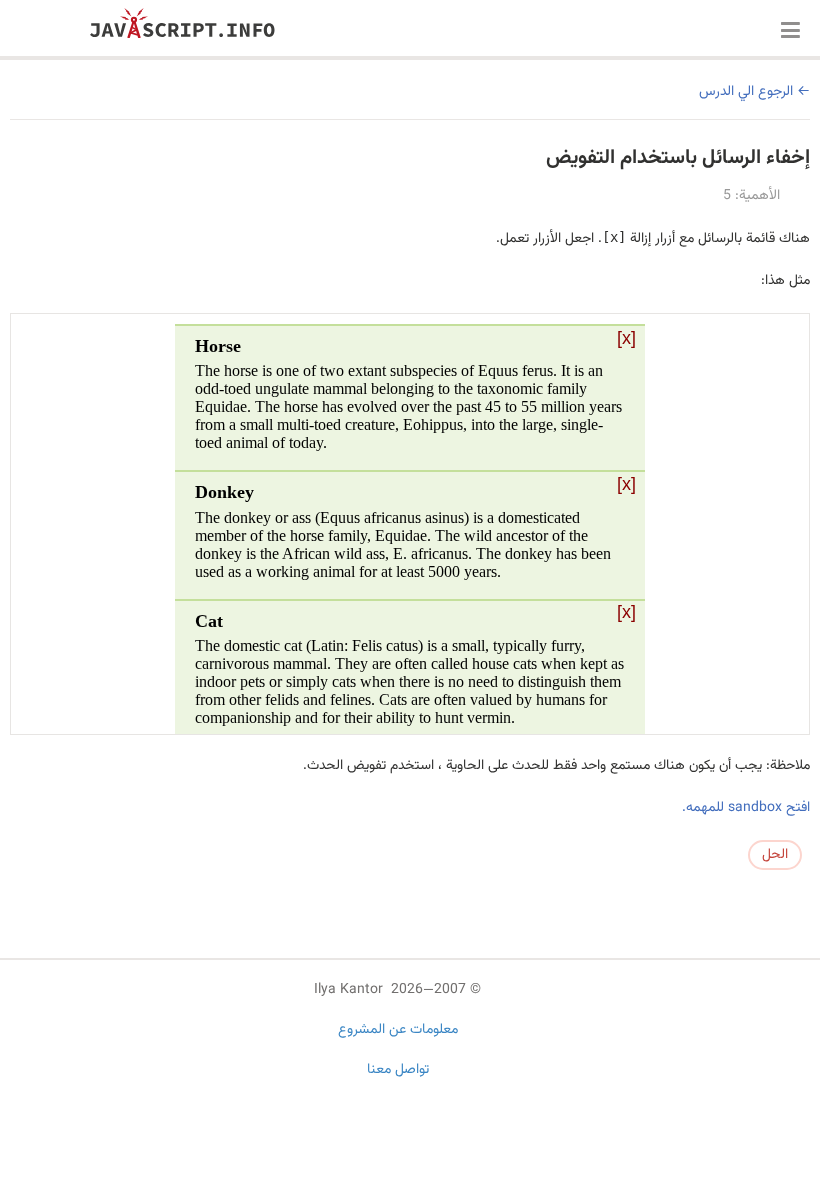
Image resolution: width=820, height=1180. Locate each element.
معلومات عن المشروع (398, 1030)
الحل (775, 855)
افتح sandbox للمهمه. (746, 808)
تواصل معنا (398, 1070)
